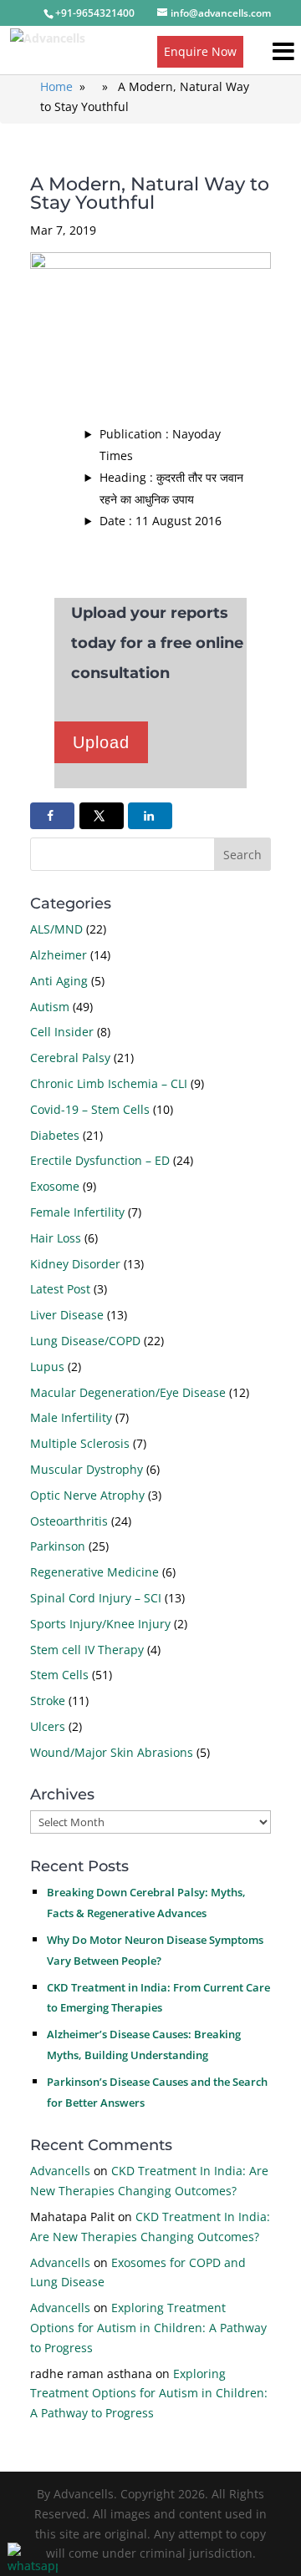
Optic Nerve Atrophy (87, 1495)
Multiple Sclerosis (80, 1443)
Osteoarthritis (69, 1521)
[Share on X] (102, 816)
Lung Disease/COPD (85, 1341)
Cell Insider (62, 1032)
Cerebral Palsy (70, 1058)
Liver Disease (67, 1315)
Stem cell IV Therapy (87, 1650)
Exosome (55, 1186)
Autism (50, 1007)
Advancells (60, 2171)
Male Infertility (71, 1417)
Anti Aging (59, 981)
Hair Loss (56, 1238)
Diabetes (55, 1135)
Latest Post (60, 1289)
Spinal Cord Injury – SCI (96, 1598)
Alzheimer (59, 955)
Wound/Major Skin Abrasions (112, 1752)
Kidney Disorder (75, 1264)
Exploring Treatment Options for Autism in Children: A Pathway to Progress (148, 2328)
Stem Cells (59, 1675)
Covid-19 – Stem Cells (90, 1109)
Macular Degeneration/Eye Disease (128, 1392)
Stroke (48, 1700)
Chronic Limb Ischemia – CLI (109, 1083)
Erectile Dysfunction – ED (100, 1160)
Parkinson (58, 1546)
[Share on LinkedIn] (150, 816)
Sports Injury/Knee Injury (100, 1624)
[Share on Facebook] (52, 816)
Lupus (47, 1366)
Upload (101, 742)
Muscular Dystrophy (87, 1469)
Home (56, 86)
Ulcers (48, 1726)
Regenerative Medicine (94, 1572)
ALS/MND (56, 929)
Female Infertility (77, 1212)
